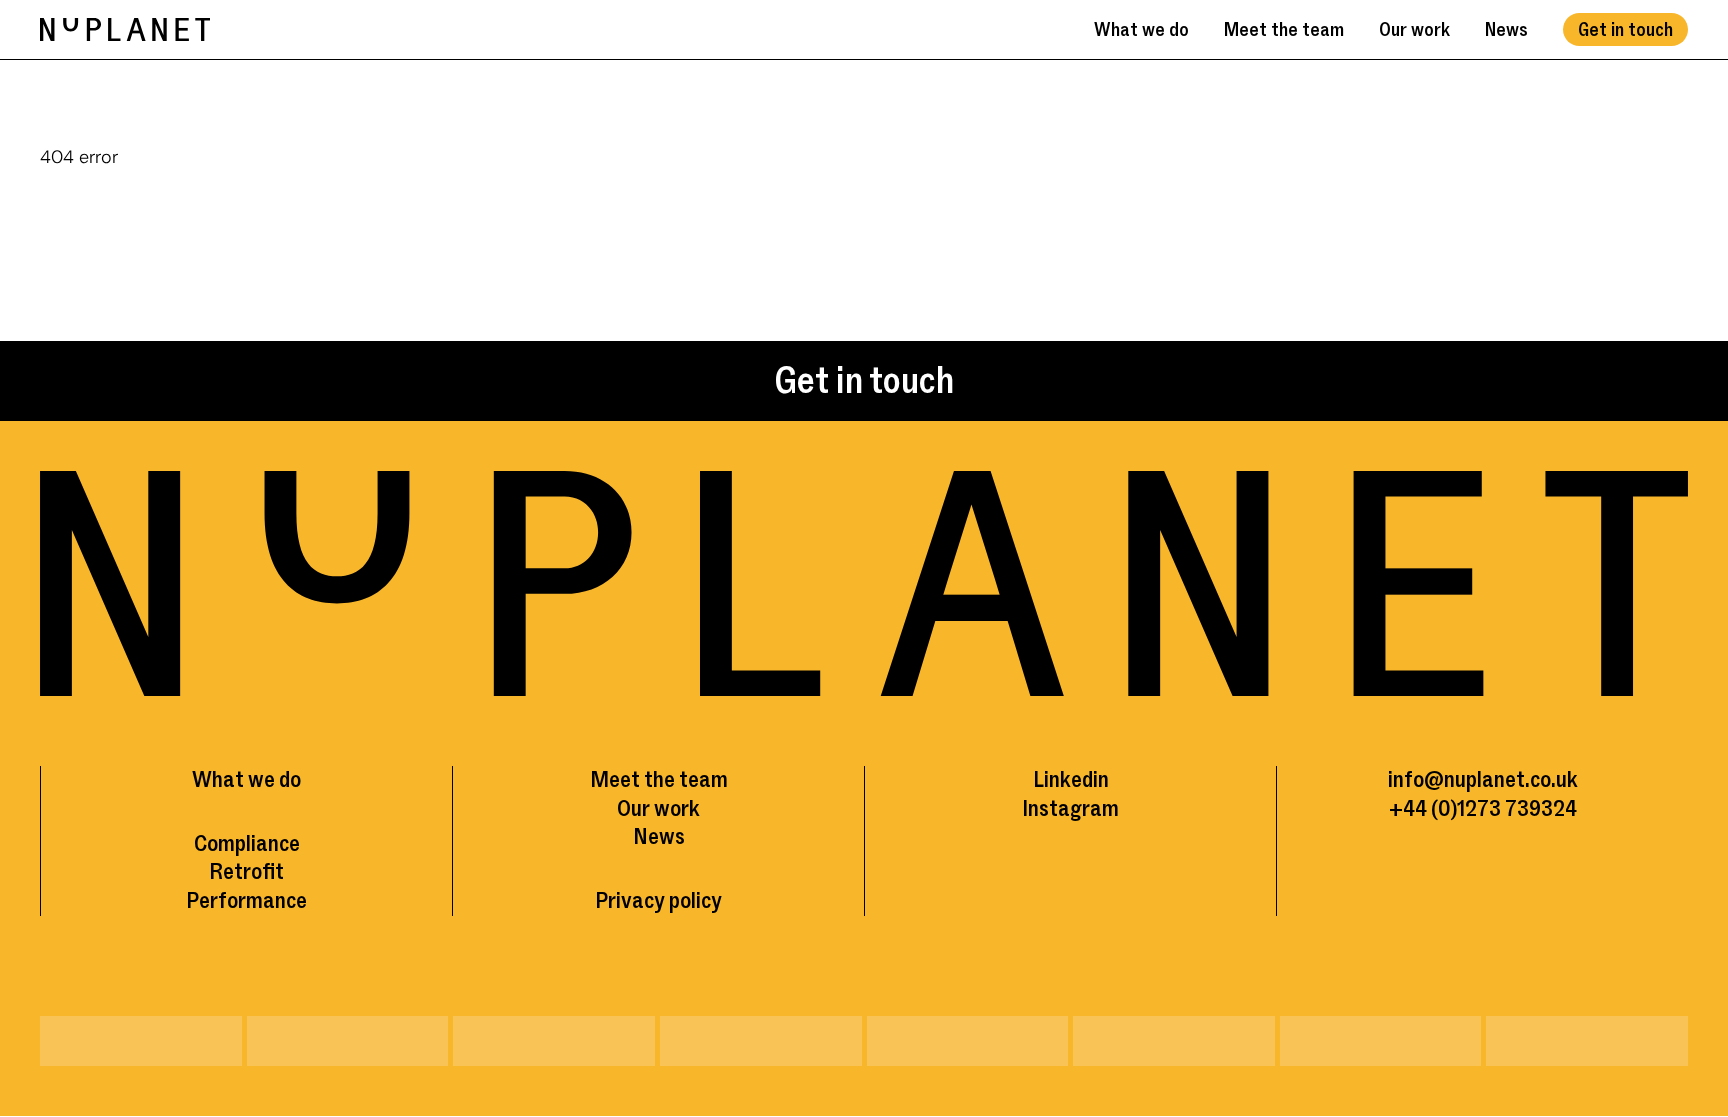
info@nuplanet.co (1469, 779)
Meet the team (1284, 30)
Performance (246, 900)
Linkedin (1071, 779)
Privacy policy (658, 900)
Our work (1414, 30)
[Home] (125, 29)
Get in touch (1625, 30)
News (1506, 30)
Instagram (1070, 808)
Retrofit (246, 871)
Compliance (247, 843)
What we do (1141, 30)
